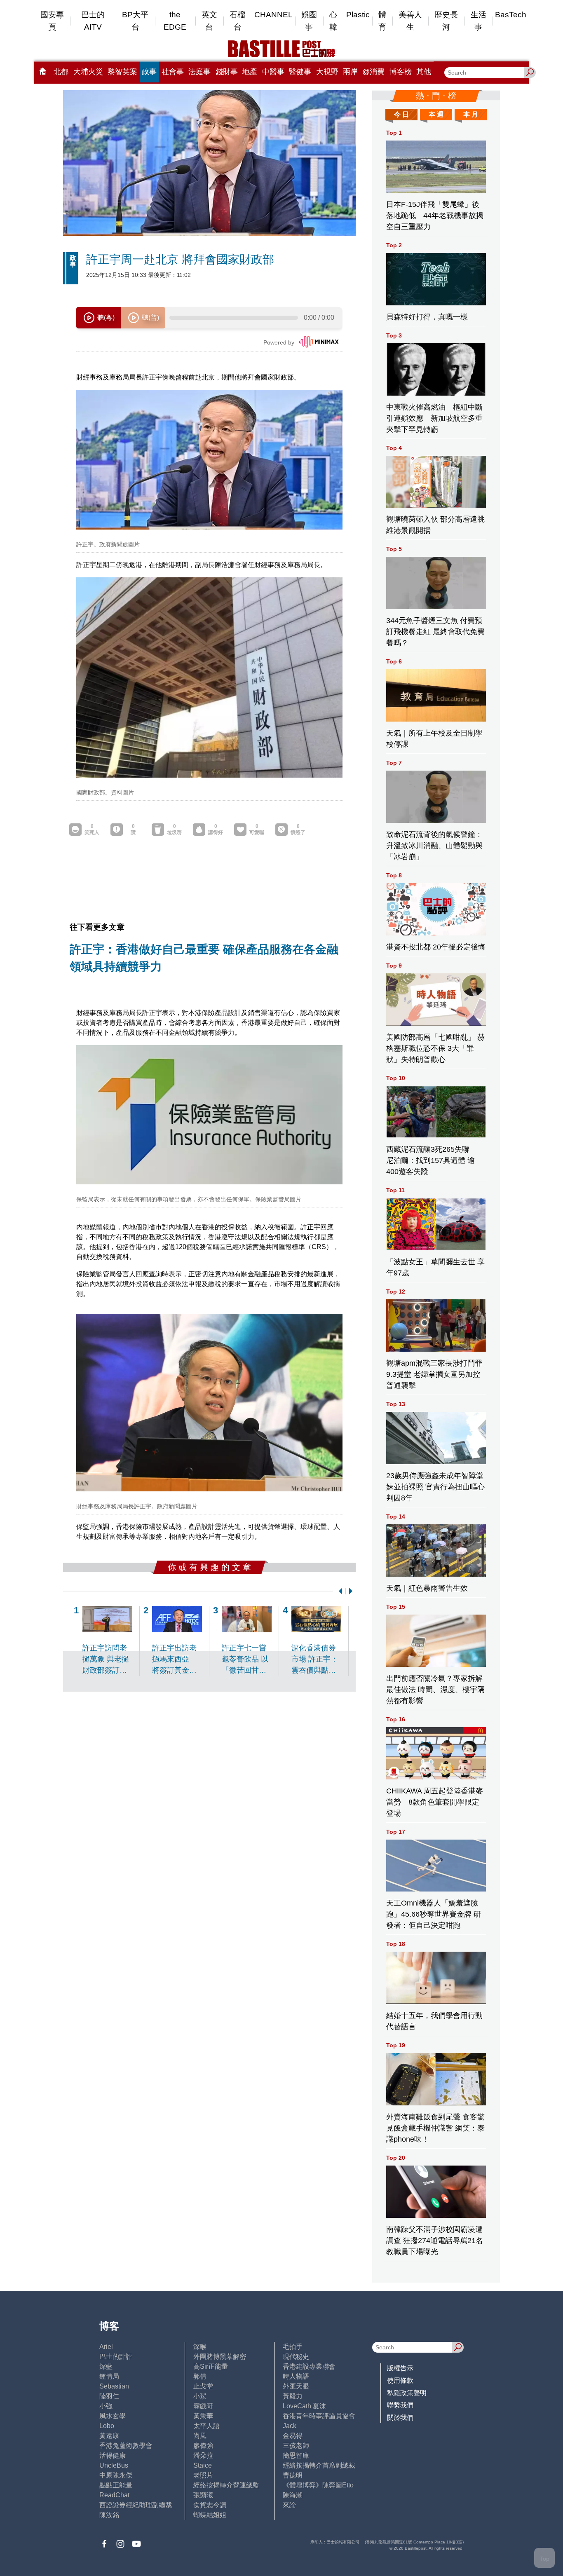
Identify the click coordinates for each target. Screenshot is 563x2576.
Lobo (107, 2426)
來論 (289, 2505)
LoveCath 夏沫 (304, 2406)
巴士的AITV (93, 21)
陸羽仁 (109, 2396)
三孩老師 (296, 2446)
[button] (339, 1591)
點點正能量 (116, 2485)
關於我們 (400, 2418)
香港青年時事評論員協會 (319, 2416)
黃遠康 (109, 2436)
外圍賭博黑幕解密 (220, 2357)
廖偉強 (203, 2446)
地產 (250, 72)
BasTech (511, 15)
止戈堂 (203, 2386)
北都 (61, 72)
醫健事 (300, 72)
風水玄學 (113, 2416)
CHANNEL (273, 15)
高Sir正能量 (211, 2366)
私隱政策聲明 (407, 2393)
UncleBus (114, 2465)
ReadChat (114, 2495)
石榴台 (237, 21)
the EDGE (175, 21)
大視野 (327, 72)
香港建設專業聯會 (309, 2366)
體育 (382, 21)
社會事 (173, 72)
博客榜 (401, 72)
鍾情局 (109, 2376)
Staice (203, 2465)
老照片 (203, 2475)
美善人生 (410, 21)
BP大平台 (135, 21)
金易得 (293, 2436)
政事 (149, 72)
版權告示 (400, 2368)
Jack (290, 2426)
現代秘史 (296, 2357)
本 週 (436, 114)
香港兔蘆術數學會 (126, 2446)
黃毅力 (293, 2396)
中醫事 (273, 72)
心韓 (333, 21)
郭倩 (200, 2376)
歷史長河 (446, 21)
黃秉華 (203, 2416)
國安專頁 (52, 21)
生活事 (479, 21)
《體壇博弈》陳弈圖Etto (318, 2485)
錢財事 (227, 72)
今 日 (401, 114)
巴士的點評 (116, 2357)
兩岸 (350, 72)
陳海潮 (293, 2495)
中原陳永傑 (116, 2475)
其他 (424, 72)
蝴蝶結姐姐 (210, 2515)
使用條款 (400, 2380)
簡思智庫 (296, 2455)
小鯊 (200, 2396)
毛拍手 (293, 2347)
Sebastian (114, 2386)
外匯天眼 (296, 2386)
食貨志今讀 (210, 2505)
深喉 (200, 2347)
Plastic (358, 15)
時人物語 (296, 2376)
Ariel (106, 2347)
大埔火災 (88, 72)
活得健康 (113, 2455)
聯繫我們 (400, 2405)
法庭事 (199, 72)
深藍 (106, 2366)
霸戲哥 (203, 2406)
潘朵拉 (203, 2455)
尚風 (200, 2436)
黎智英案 (122, 72)
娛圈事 (309, 21)
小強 (106, 2406)
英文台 (209, 21)
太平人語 (206, 2426)
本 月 (471, 114)
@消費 (373, 72)
